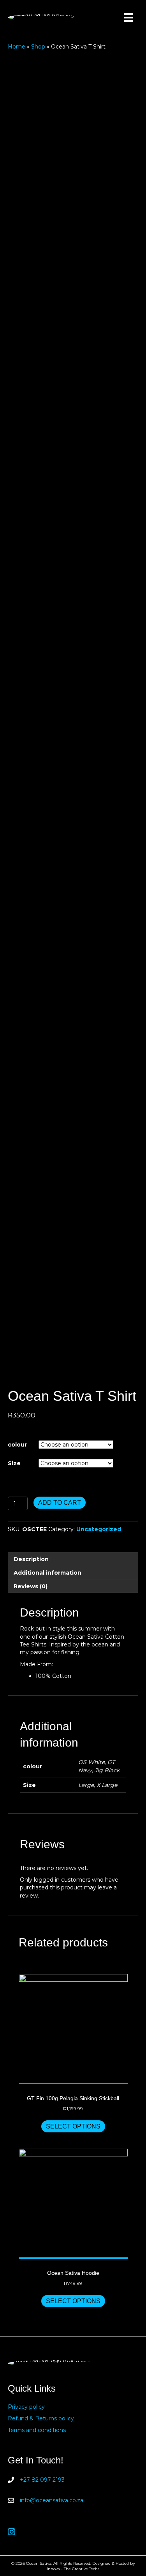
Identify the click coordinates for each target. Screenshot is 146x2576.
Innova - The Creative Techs (73, 2569)
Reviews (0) (31, 1586)
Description (31, 1559)
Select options (73, 2126)
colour (17, 1445)
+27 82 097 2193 (42, 2480)
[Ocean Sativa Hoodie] (73, 2204)
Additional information (47, 1573)
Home (17, 47)
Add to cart (60, 1503)
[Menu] (128, 17)
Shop (38, 47)
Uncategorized (99, 1529)
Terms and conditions (37, 2430)
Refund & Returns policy (41, 2418)
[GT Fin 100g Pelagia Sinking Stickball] (73, 2029)
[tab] (73, 1559)
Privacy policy (26, 2407)
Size (14, 1463)
